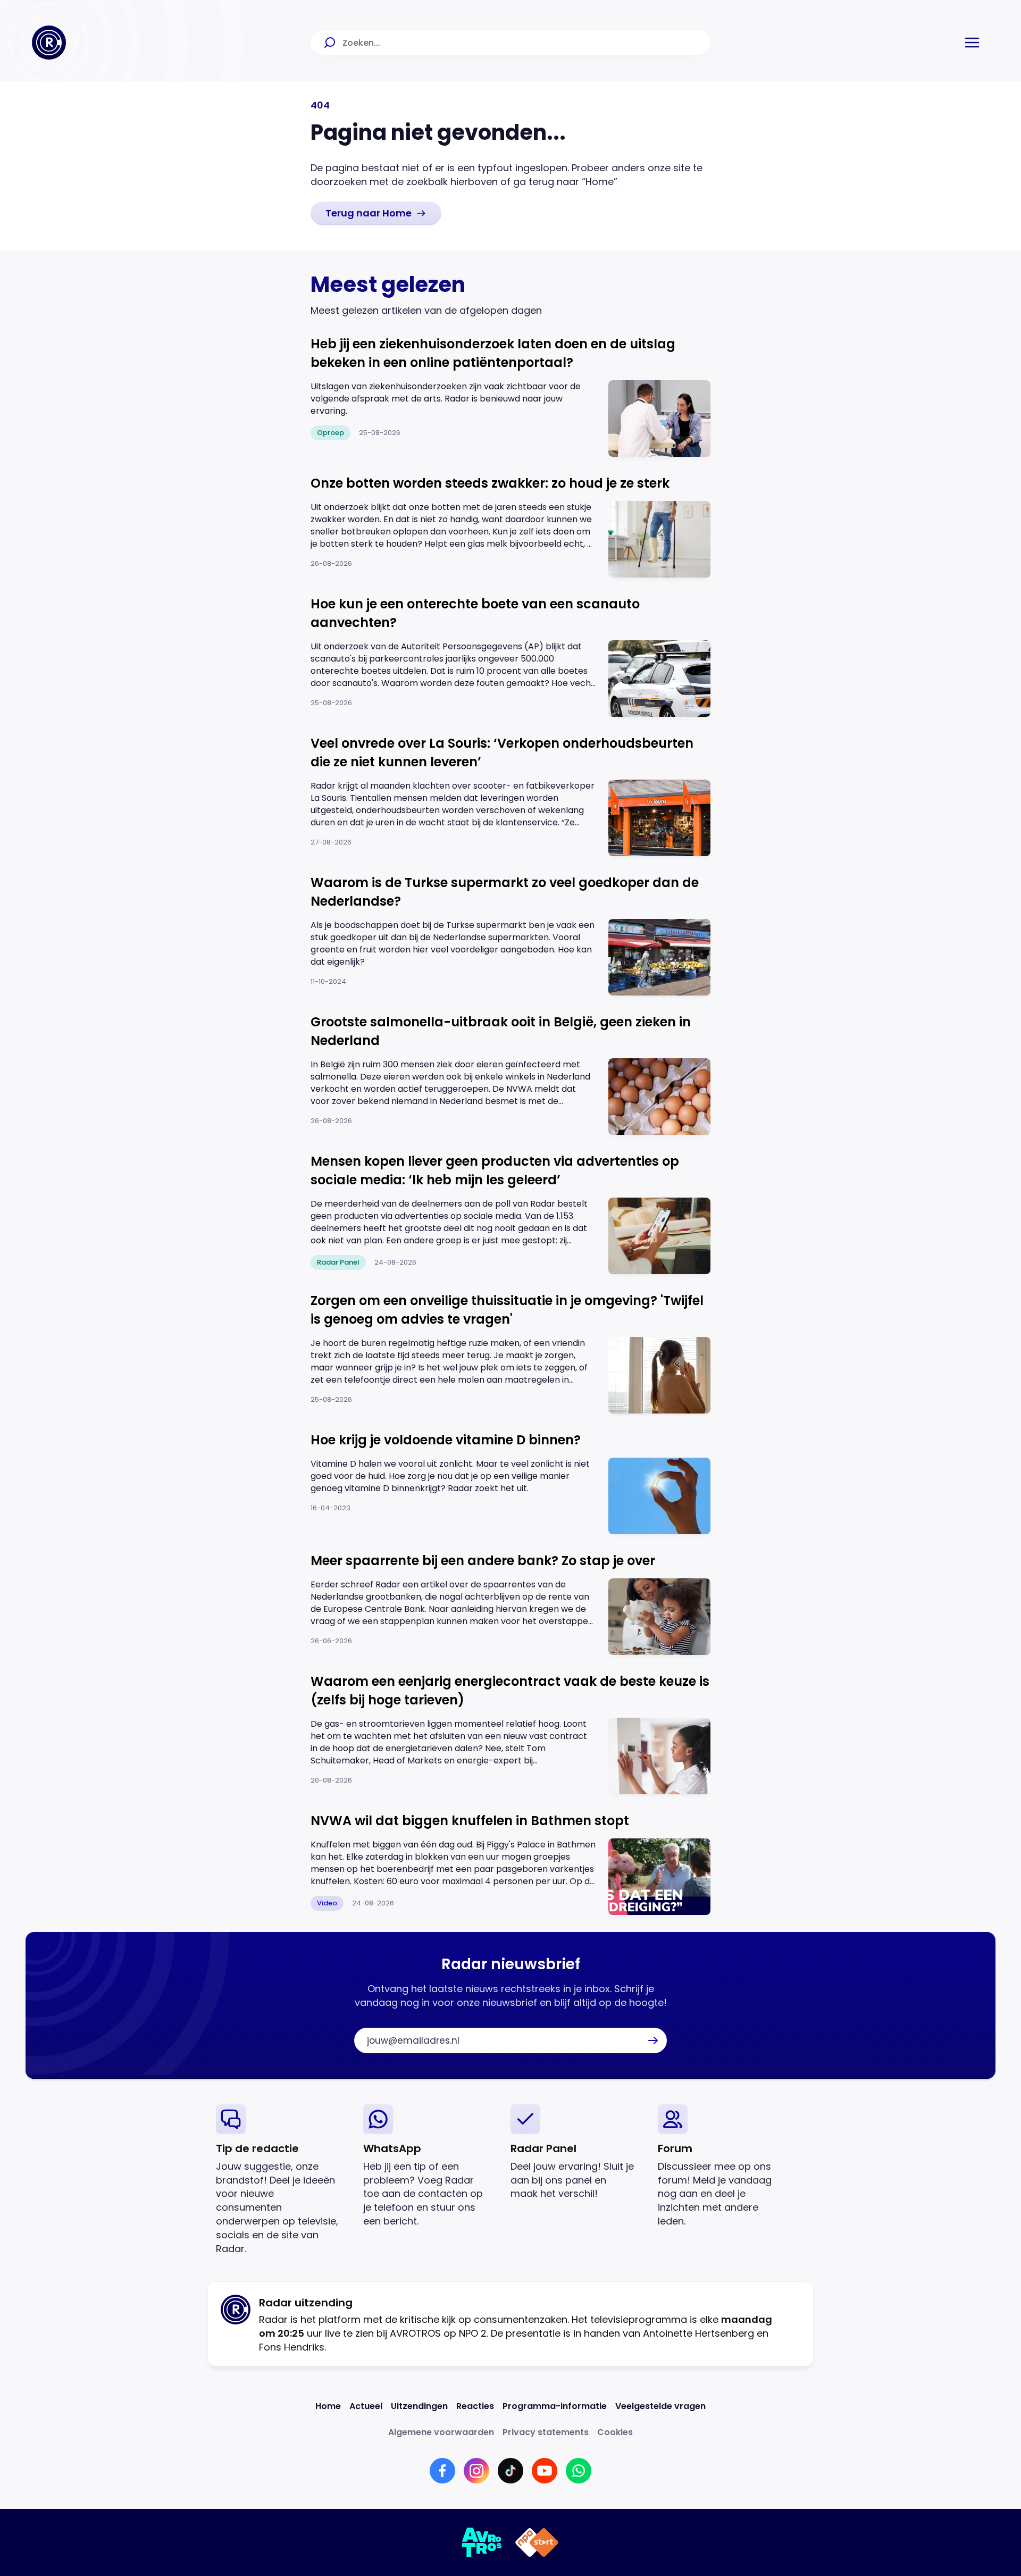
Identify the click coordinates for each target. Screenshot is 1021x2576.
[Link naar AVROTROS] (482, 2542)
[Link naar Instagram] (476, 2471)
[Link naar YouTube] (545, 2471)
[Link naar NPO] (537, 2542)
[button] (972, 43)
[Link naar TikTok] (510, 2471)
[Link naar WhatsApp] (579, 2471)
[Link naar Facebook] (442, 2471)
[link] (376, 213)
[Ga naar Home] (49, 43)
